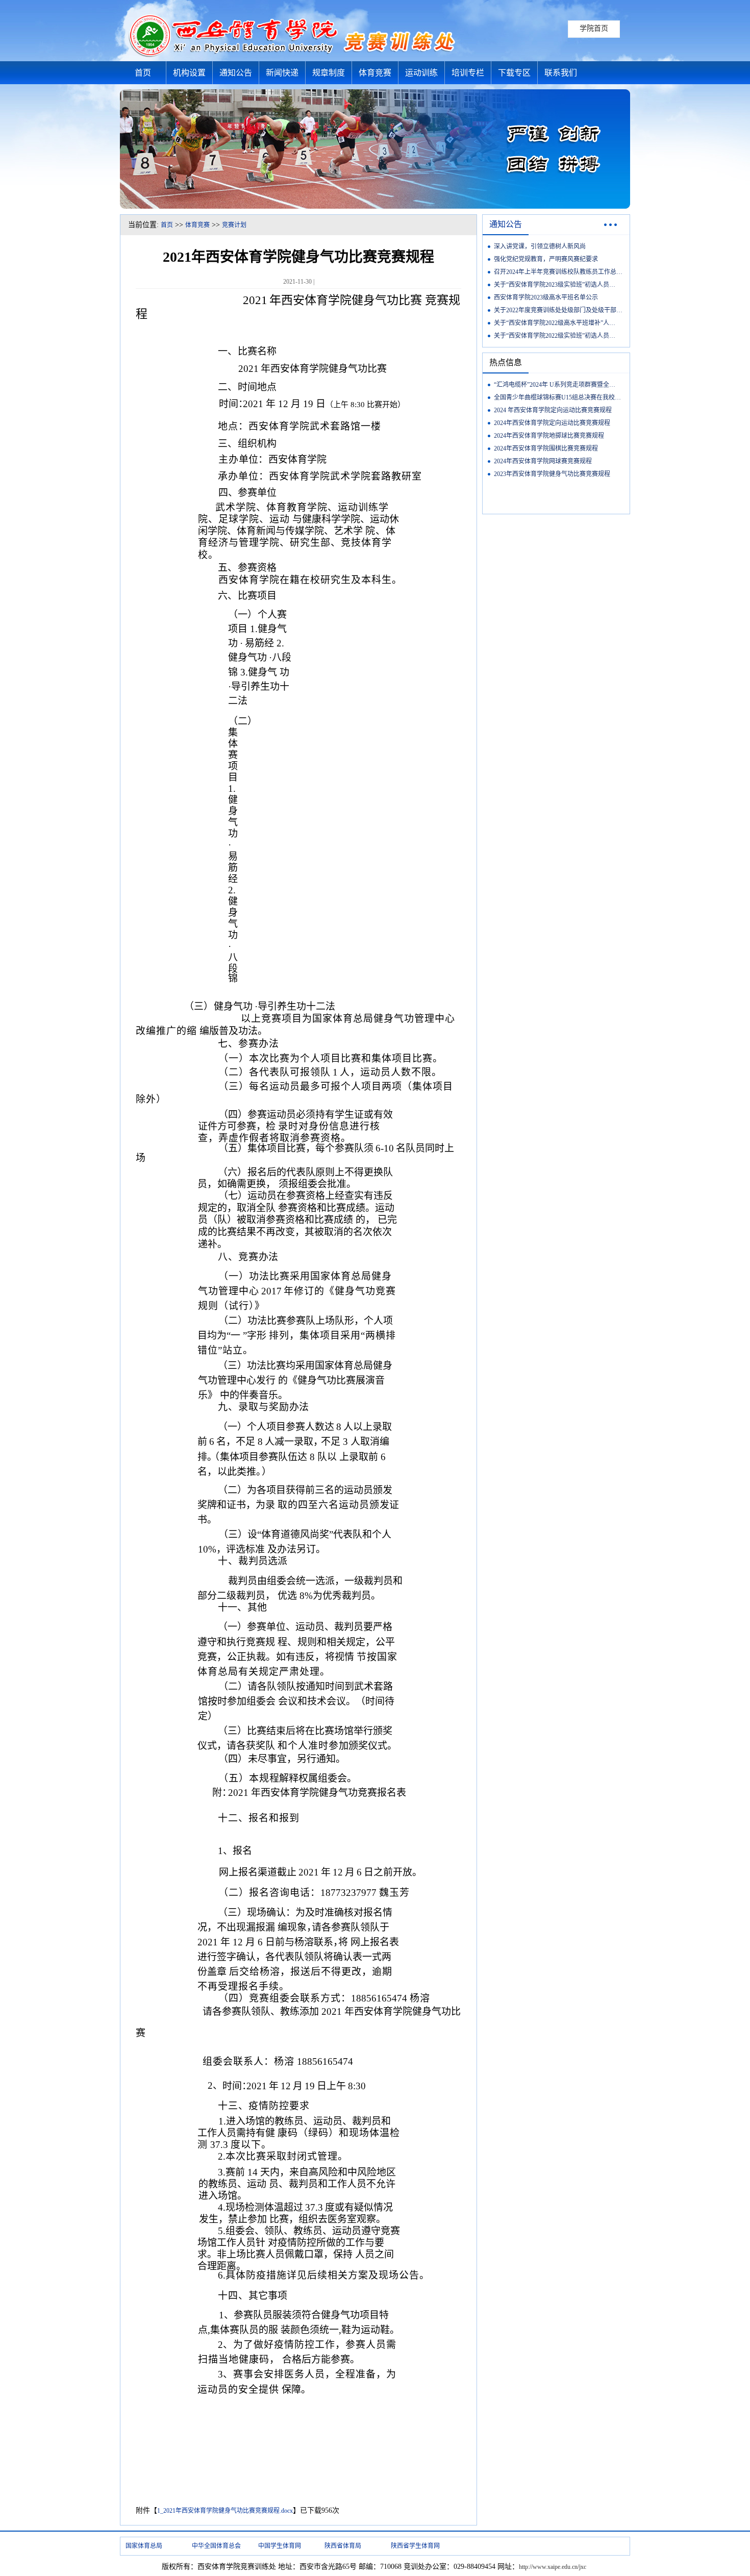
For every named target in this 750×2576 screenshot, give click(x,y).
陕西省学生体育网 (415, 2546)
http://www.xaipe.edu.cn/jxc (553, 2567)
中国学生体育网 (280, 2546)
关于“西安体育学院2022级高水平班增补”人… (555, 323)
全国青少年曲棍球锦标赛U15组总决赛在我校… (557, 397)
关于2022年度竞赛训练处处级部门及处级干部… (558, 310)
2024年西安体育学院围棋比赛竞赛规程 (546, 448)
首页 (143, 73)
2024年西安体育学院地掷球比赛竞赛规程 (549, 436)
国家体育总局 (144, 2546)
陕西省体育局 (343, 2546)
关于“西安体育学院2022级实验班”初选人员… (555, 336)
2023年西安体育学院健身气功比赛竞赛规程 (552, 474)
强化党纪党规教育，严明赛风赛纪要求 (546, 259)
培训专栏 (468, 73)
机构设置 (189, 73)
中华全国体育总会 (216, 2546)
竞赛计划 (234, 225)
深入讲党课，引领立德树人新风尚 (540, 246)
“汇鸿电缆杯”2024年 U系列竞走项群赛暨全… (555, 385)
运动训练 (421, 73)
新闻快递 (282, 73)
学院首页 (594, 28)
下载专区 (514, 73)
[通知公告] (610, 228)
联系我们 (561, 73)
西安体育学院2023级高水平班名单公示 (546, 297)
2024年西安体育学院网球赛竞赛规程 (543, 461)
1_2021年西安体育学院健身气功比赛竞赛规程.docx (225, 2511)
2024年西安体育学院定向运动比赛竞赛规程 (552, 423)
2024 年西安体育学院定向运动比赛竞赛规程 (553, 410)
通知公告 (236, 73)
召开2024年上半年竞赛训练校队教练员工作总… (558, 272)
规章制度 (329, 73)
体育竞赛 (375, 73)
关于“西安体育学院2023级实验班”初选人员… (555, 285)
